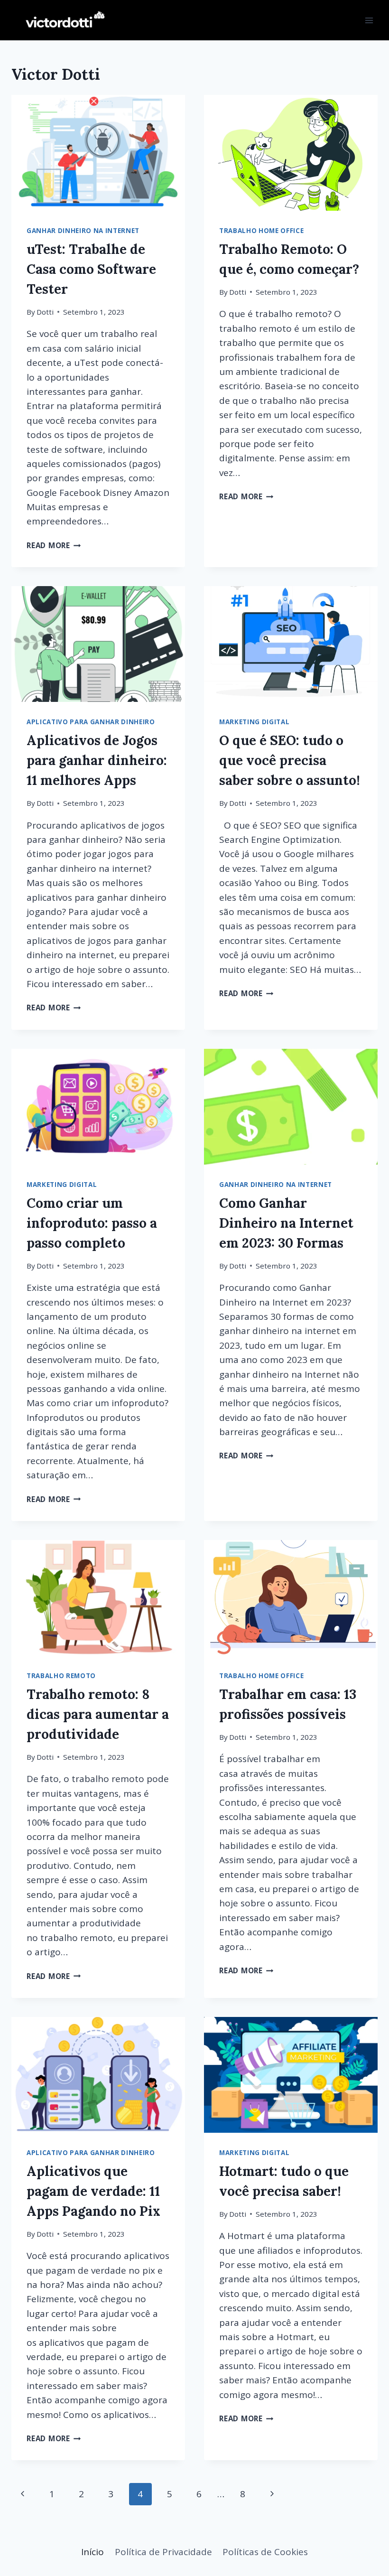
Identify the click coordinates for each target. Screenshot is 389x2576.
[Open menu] (369, 20)
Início (93, 2552)
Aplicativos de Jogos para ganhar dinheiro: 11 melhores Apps (97, 760)
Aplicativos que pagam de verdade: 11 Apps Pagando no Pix (93, 2191)
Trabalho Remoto (61, 1676)
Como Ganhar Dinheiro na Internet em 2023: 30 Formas (286, 1223)
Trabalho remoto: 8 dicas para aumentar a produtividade (98, 1714)
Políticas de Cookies (265, 2552)
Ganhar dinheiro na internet (83, 231)
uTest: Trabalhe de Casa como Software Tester (91, 269)
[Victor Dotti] (59, 20)
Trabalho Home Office (261, 231)
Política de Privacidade (163, 2552)
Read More (54, 545)
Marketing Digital (254, 722)
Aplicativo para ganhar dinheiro (91, 722)
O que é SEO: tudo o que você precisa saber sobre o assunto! (290, 760)
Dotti (45, 312)
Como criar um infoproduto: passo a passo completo (92, 1223)
